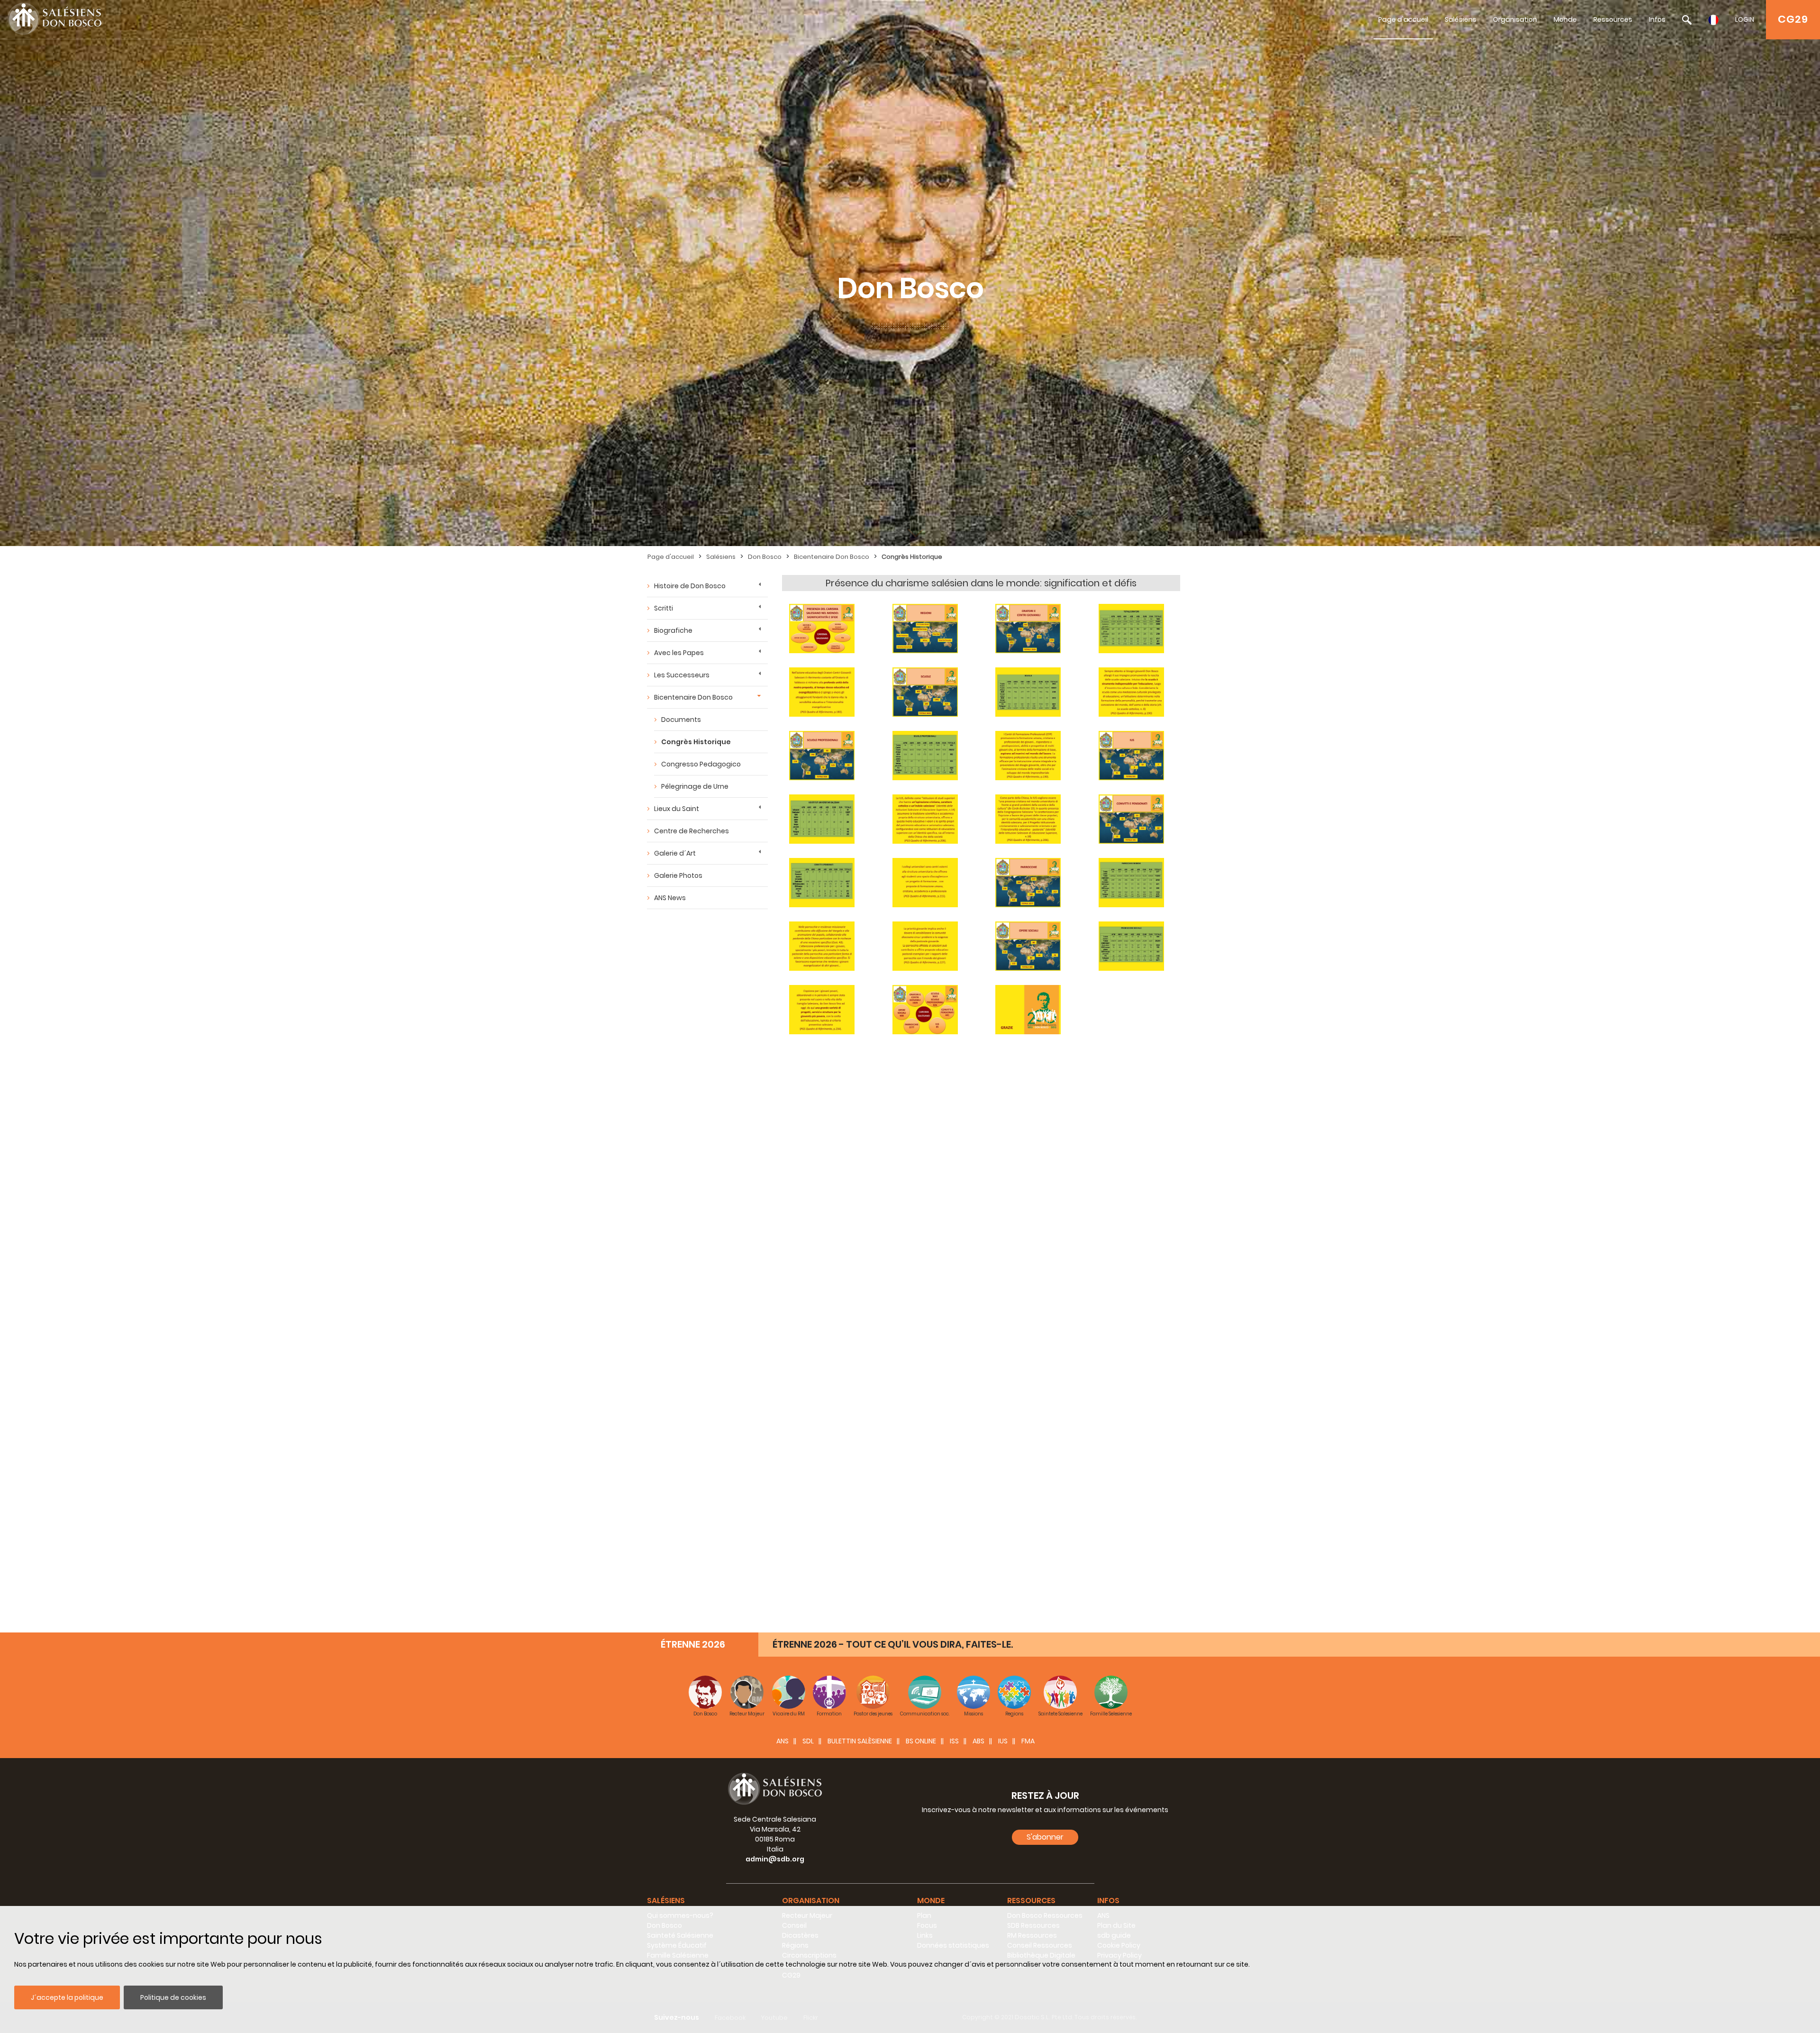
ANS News (670, 898)
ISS (954, 1741)
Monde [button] (931, 1901)
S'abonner (1045, 1837)
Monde (1565, 19)
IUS (1003, 1741)
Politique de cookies (173, 1997)
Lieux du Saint (677, 809)
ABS (978, 1741)
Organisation (1515, 19)
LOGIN (1745, 19)
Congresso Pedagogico (701, 764)
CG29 (1793, 19)
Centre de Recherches (692, 831)
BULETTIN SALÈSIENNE (860, 1741)
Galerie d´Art (675, 853)
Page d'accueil (1403, 19)
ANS (783, 1741)
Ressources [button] (1031, 1901)
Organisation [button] (811, 1901)
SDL (808, 1741)
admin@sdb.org (775, 1859)
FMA (1028, 1741)
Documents (681, 720)
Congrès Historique (912, 557)
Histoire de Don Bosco (690, 586)
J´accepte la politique (67, 1997)
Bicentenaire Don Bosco (832, 557)
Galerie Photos (678, 875)
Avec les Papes (679, 653)
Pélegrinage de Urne (695, 786)
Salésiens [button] (666, 1901)
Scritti (664, 608)
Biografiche (673, 630)
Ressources (1613, 19)
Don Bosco (765, 557)
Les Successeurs (682, 675)
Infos (1657, 19)
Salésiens (1461, 19)
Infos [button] (1108, 1901)
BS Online (921, 1741)
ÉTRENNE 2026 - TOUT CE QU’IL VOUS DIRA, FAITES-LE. (893, 1644)
